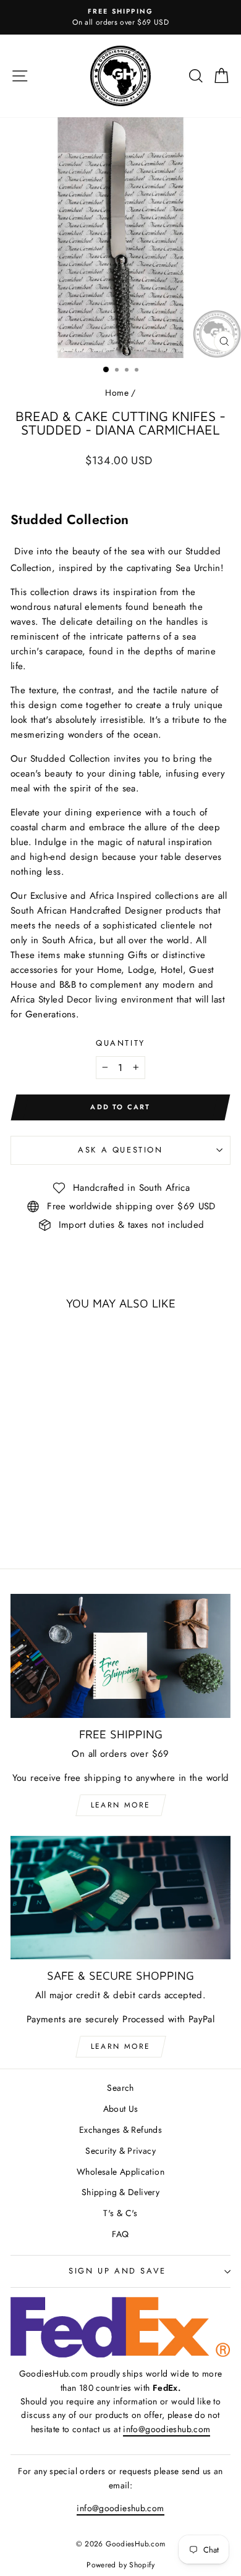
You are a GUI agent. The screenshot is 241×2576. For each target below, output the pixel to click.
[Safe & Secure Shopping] (120, 1898)
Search (120, 2088)
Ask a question (120, 1150)
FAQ (120, 2234)
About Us (121, 2109)
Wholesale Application (120, 2172)
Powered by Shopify (120, 2565)
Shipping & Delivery (120, 2192)
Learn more (121, 1805)
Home (117, 393)
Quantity (120, 1043)
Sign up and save (117, 2271)
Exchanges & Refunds (120, 2130)
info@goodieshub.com (167, 2429)
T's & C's (120, 2213)
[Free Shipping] (120, 1656)
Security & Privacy (120, 2151)
